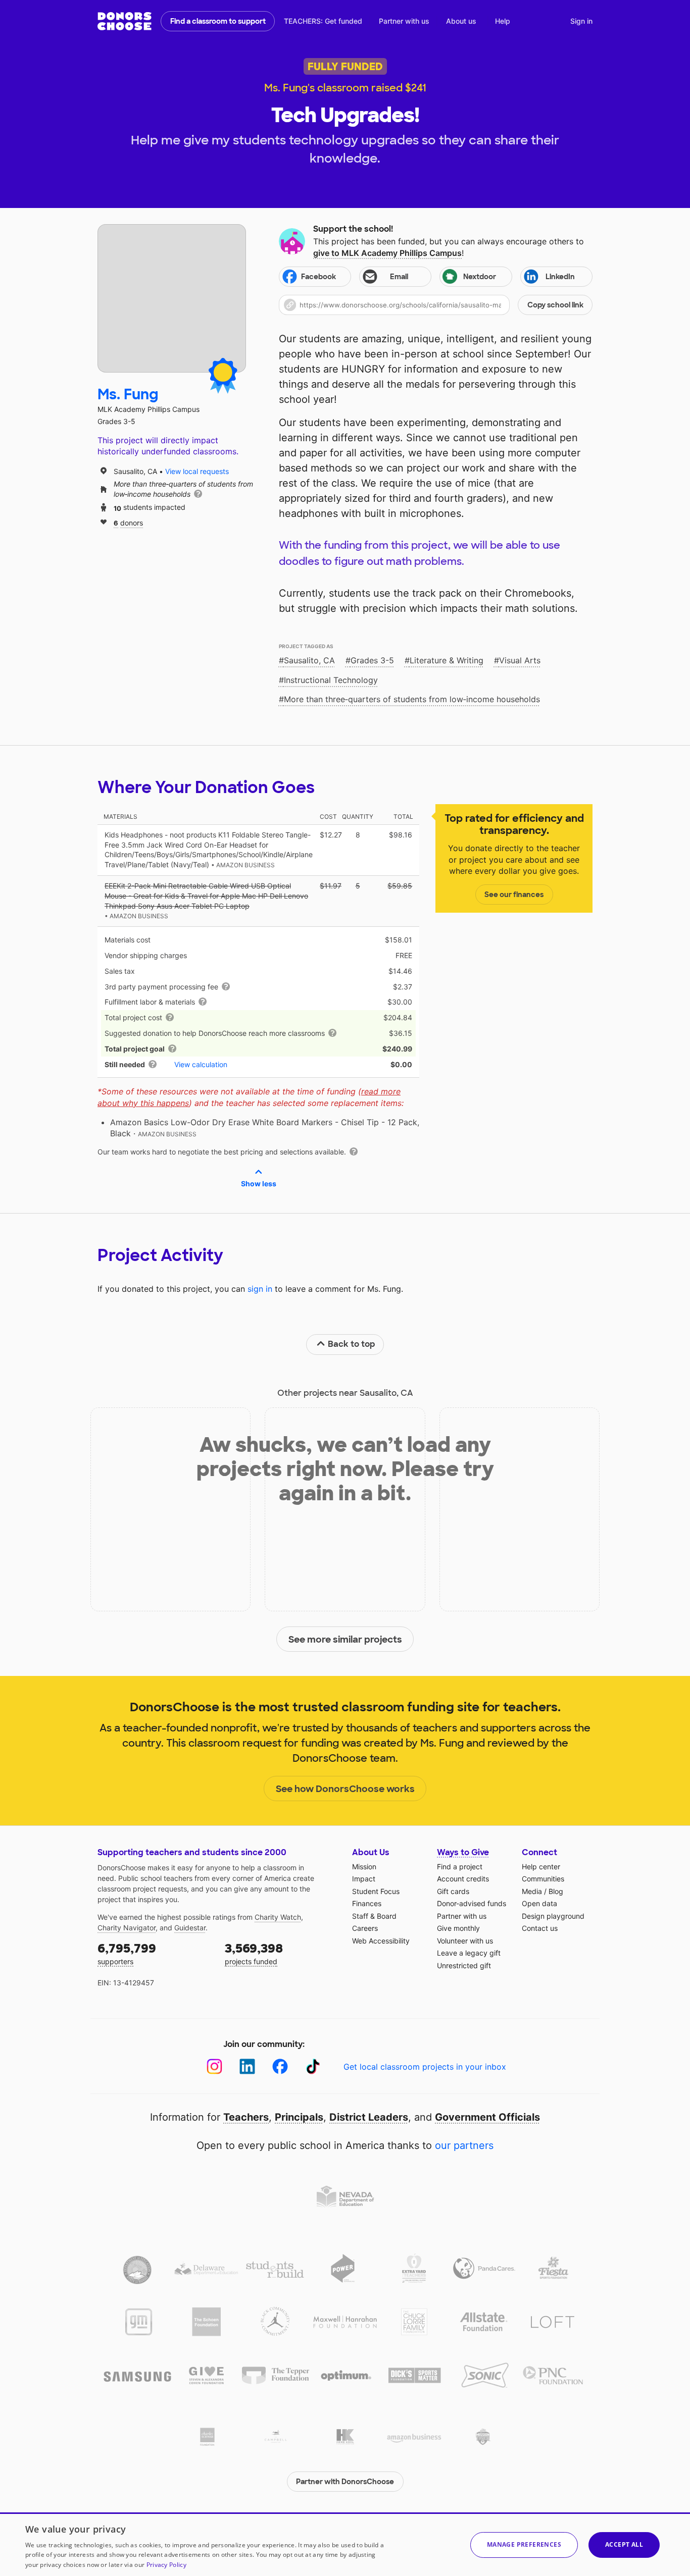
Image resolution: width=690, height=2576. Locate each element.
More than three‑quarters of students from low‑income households (412, 699)
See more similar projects (345, 1640)
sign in (260, 1289)
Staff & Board (374, 1916)
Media (532, 1891)
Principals (299, 2117)
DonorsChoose (125, 21)
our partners (464, 2145)
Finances (367, 1903)
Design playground (553, 1916)
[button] (436, 305)
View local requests (197, 471)
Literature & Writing (447, 660)
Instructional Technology (331, 680)
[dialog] (345, 2544)
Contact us (540, 1928)
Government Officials (487, 2117)
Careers (365, 1928)
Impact (364, 1879)
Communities (543, 1879)
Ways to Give (463, 1852)
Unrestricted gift (464, 1965)
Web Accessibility (381, 1941)
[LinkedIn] (247, 2066)
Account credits (463, 1879)
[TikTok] (313, 2066)
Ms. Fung (128, 395)
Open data (539, 1903)
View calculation (201, 1064)
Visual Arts (520, 660)
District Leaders (369, 2117)
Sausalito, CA (309, 660)
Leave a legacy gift (469, 1953)
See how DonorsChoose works (345, 1789)
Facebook (318, 277)
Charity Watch (278, 1917)
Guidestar (190, 1928)
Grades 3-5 (372, 660)
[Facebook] (280, 2066)
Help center (541, 1867)
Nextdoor (480, 277)
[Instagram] (214, 2066)
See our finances (514, 895)
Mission (364, 1867)
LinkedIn (560, 277)
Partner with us (404, 21)
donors (128, 522)
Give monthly (458, 1928)
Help (503, 21)
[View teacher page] (172, 298)
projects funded (254, 1953)
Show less (259, 1184)
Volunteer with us (465, 1941)
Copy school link (555, 305)
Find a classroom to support (218, 21)
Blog (556, 1891)
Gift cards (453, 1891)
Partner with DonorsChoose (345, 2482)
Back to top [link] (352, 1344)
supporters (127, 1953)
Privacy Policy (166, 2565)
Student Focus (376, 1891)
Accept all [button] (624, 2544)
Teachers (246, 2117)
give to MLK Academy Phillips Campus (387, 253)
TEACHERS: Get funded (323, 21)
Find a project (460, 1867)
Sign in (581, 21)
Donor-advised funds (472, 1903)
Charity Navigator (127, 1928)
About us (461, 21)
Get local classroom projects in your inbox (425, 2067)
